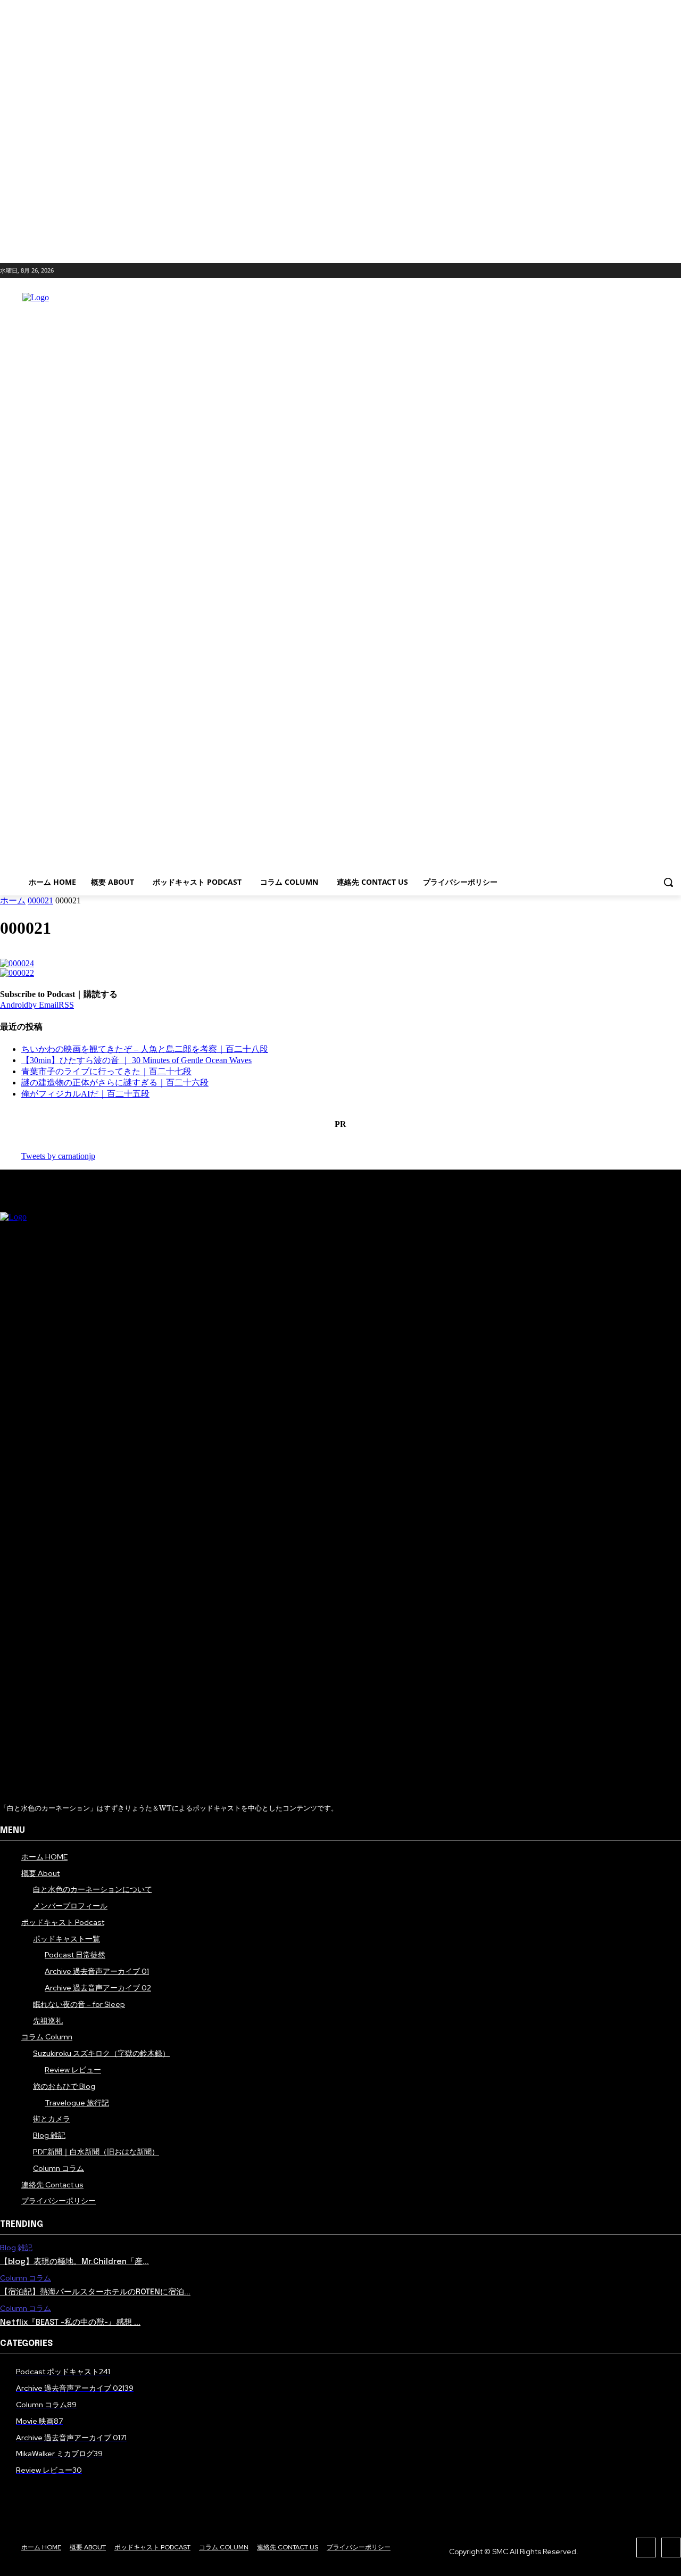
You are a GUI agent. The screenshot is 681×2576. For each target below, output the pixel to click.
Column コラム (26, 2278)
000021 (40, 900)
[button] (668, 882)
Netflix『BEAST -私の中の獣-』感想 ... (70, 2323)
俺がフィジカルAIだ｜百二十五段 (85, 1094)
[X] (656, 272)
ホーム (13, 900)
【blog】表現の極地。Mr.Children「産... (74, 2262)
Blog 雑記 (16, 2248)
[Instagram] (638, 272)
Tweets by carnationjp (58, 1156)
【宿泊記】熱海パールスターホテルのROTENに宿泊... (95, 2292)
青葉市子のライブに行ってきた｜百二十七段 (106, 1071)
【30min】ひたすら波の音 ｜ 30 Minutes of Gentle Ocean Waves (136, 1060)
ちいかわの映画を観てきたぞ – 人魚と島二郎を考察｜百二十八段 (145, 1049)
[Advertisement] (410, 578)
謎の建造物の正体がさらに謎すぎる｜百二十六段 (115, 1083)
